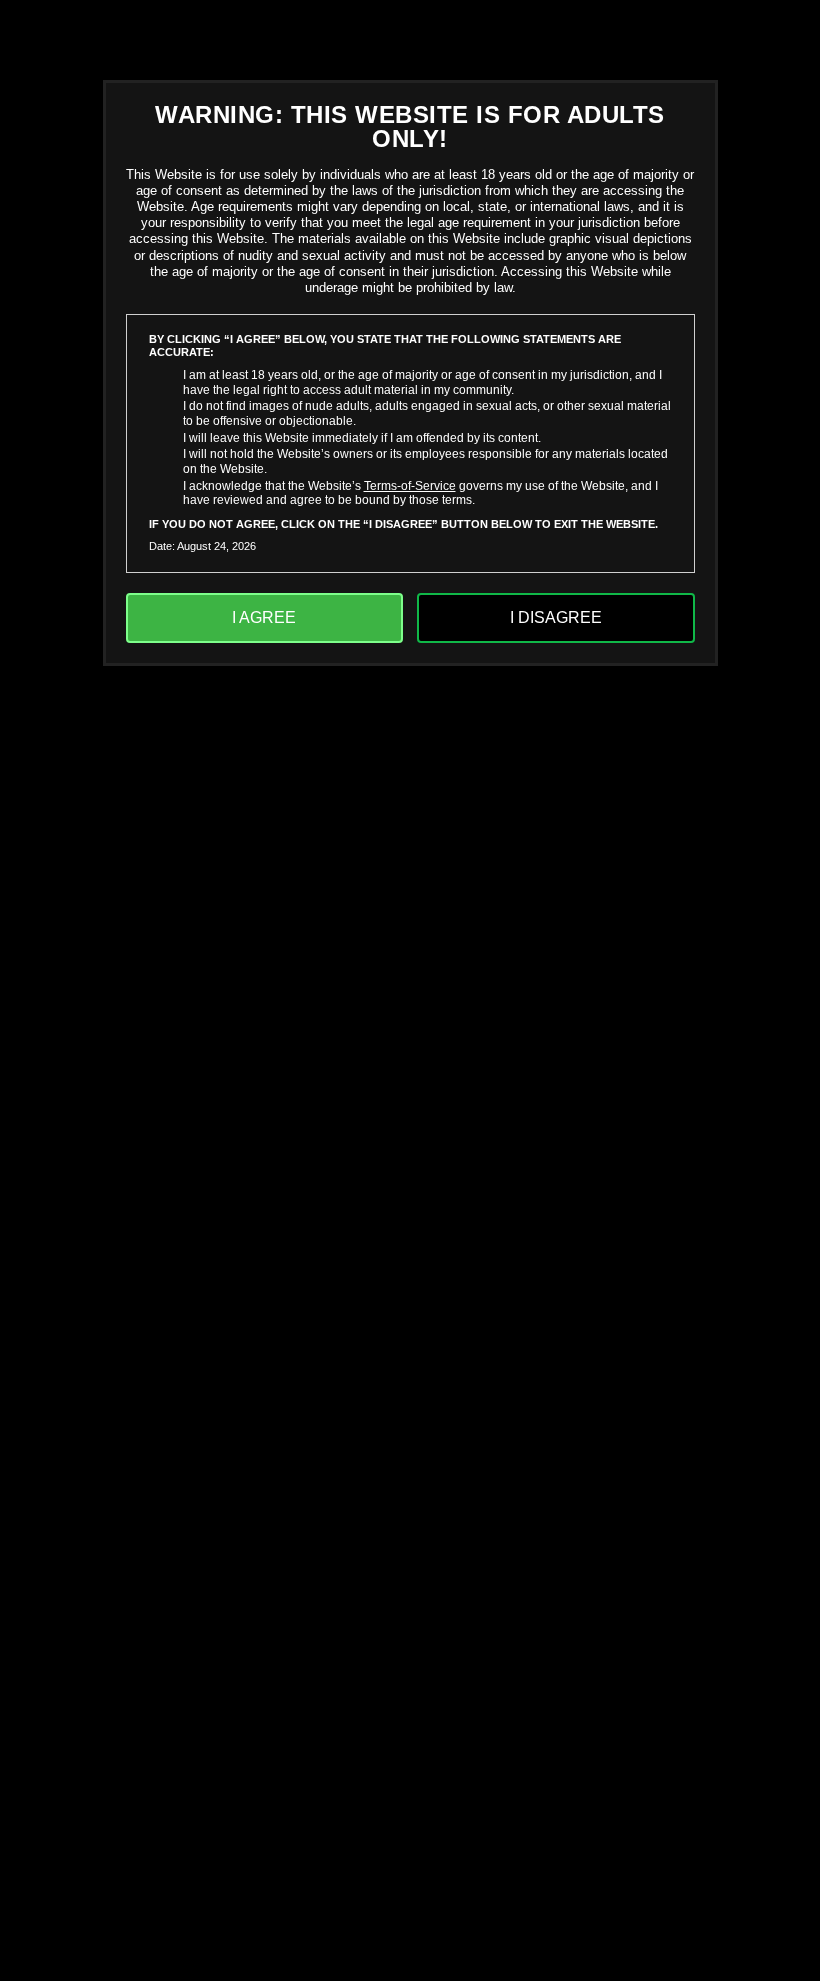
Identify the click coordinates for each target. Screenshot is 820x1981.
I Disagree (556, 617)
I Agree (264, 617)
